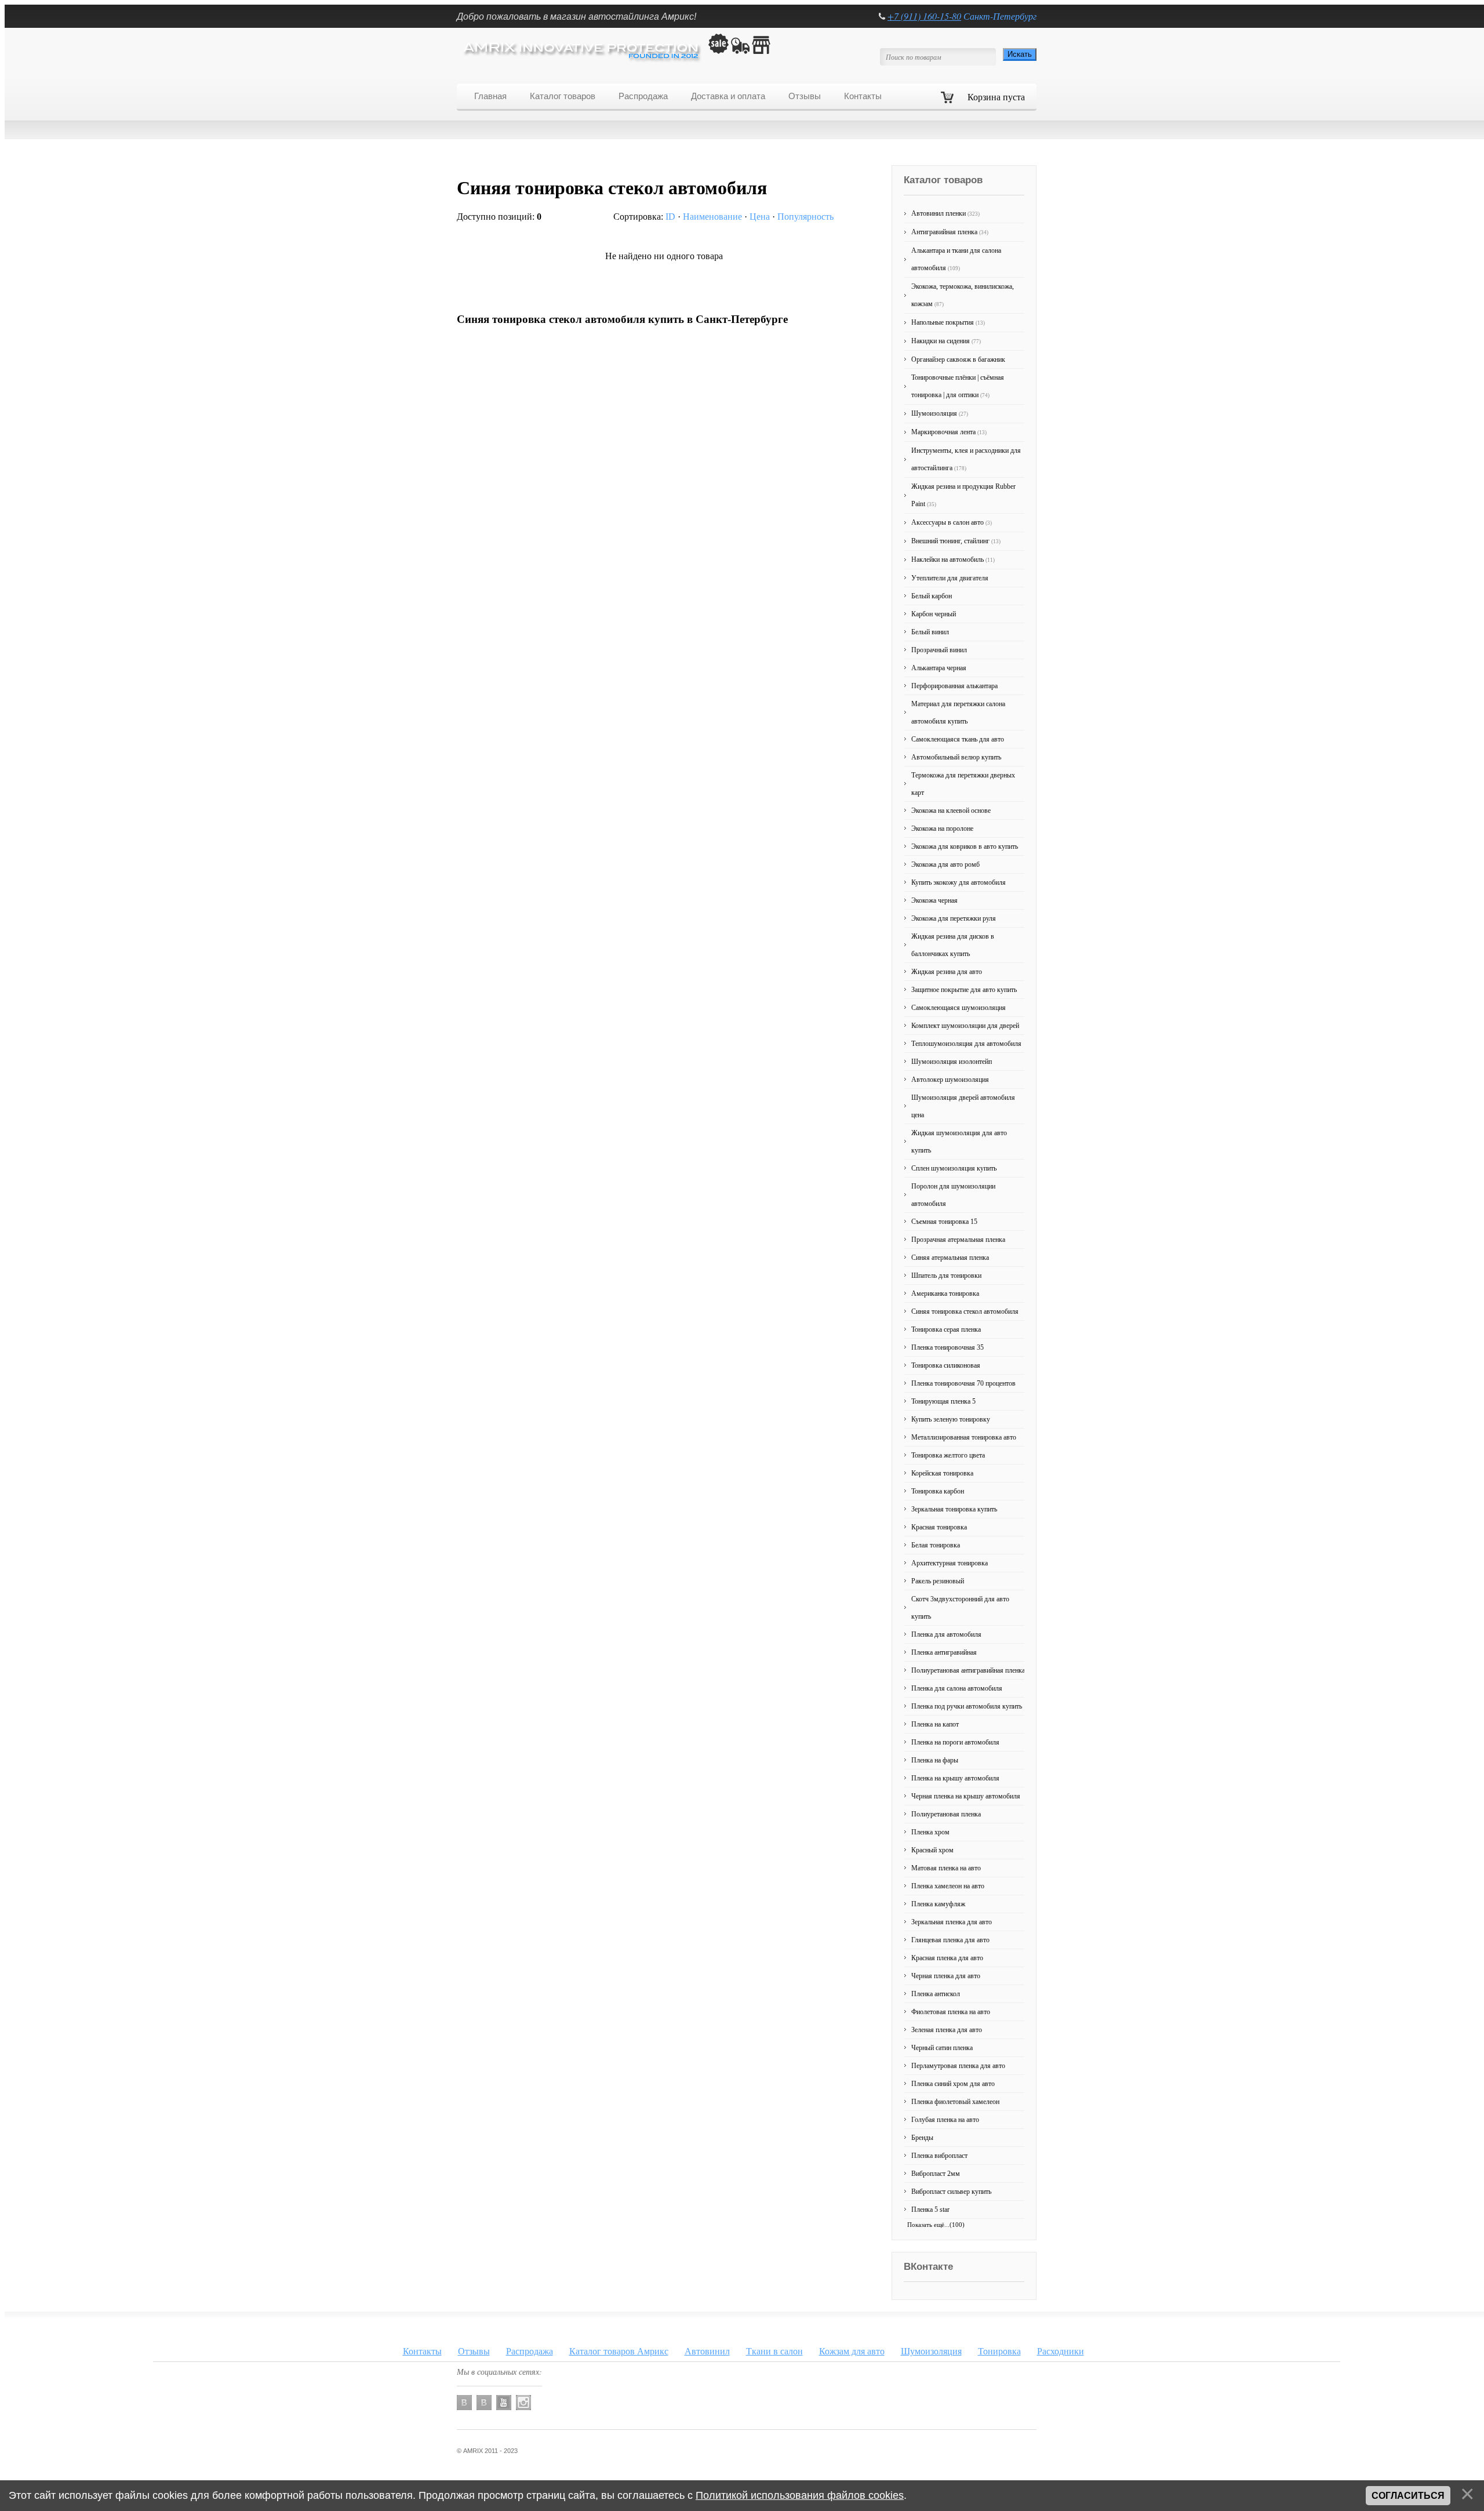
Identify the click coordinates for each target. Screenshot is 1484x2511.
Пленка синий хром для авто (953, 2084)
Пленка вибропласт (939, 2156)
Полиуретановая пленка (946, 1814)
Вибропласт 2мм (936, 2174)
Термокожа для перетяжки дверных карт (963, 784)
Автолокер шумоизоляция (950, 1080)
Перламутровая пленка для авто (958, 2066)
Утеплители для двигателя (950, 578)
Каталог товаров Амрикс (619, 2351)
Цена (760, 217)
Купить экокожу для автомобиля (959, 882)
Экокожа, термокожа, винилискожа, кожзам (963, 295)
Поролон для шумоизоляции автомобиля (953, 1195)
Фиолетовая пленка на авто (951, 2012)
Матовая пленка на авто (946, 1868)
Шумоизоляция (940, 413)
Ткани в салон (774, 2351)
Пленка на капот (935, 1724)
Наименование (712, 217)
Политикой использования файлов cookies (800, 2495)
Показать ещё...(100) (936, 2225)
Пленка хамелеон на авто (948, 1886)
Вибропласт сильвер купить (951, 2192)
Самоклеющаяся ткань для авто (958, 739)
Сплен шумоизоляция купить (954, 1168)
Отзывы (474, 2351)
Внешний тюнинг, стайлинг (956, 541)
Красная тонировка (939, 1527)
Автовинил (707, 2351)
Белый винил (930, 632)
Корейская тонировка (942, 1473)
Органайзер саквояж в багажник (958, 359)
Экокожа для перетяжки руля (954, 918)
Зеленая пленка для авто (947, 2030)
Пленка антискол (936, 1994)
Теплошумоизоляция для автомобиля (966, 1044)
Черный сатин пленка (942, 2048)
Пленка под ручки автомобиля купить (967, 1706)
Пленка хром (930, 1832)
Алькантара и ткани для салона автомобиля (956, 259)
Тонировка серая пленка (946, 1329)
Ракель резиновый (938, 1581)
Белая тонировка (936, 1545)
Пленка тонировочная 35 (947, 1347)
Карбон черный (934, 614)
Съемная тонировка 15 (944, 1222)
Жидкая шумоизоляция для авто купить (959, 1142)
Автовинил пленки (945, 213)
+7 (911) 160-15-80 (924, 16)
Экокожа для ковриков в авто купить (965, 846)
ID (670, 217)
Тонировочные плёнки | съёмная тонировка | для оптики (958, 386)
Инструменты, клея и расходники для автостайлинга (966, 459)
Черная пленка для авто (946, 1976)
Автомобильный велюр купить (956, 757)
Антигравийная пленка (950, 232)
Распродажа (530, 2351)
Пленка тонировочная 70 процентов (963, 1383)
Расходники (1061, 2351)
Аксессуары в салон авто (952, 522)
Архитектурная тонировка (950, 1563)
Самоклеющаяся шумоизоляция (959, 1008)
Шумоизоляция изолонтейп (952, 1062)
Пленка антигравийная (944, 1652)
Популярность (805, 217)
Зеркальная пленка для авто (952, 1922)
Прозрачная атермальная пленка (958, 1240)
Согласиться (1408, 2496)
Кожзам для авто (852, 2351)
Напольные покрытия (948, 322)
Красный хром (932, 1850)
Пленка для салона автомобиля (957, 1688)
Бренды (922, 2138)
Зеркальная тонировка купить (954, 1509)
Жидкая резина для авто (947, 972)
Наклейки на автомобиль (953, 559)
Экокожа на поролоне (942, 828)
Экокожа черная (934, 900)
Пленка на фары (935, 1760)
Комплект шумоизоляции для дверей (965, 1026)
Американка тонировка (945, 1293)
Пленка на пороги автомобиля (955, 1742)
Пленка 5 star (930, 2210)
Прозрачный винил (939, 650)
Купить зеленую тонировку (951, 1419)
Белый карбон (932, 596)
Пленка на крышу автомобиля (955, 1778)
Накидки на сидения (946, 341)
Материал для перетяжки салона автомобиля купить (958, 713)
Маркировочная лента (949, 432)
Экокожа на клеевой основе (951, 811)
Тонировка (999, 2351)
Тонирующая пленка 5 (943, 1401)
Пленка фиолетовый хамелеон (955, 2102)
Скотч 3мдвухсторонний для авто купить (960, 1608)
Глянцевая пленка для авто (950, 1940)
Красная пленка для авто (947, 1958)
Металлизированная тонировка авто (964, 1437)
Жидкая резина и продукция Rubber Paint (963, 495)
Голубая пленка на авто (945, 2120)
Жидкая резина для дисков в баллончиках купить (953, 945)
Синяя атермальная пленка (950, 1258)
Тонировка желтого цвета (948, 1455)
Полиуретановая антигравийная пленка (968, 1670)
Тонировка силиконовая (946, 1365)
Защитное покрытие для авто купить (964, 990)
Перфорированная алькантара (954, 686)
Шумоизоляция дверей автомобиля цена (963, 1106)
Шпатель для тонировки (946, 1276)
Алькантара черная (939, 668)
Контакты (422, 2351)
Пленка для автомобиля (946, 1634)
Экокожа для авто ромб (945, 864)
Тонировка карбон (938, 1491)
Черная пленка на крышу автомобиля (966, 1796)
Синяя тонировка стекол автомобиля (965, 1311)
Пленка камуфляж (938, 1904)
